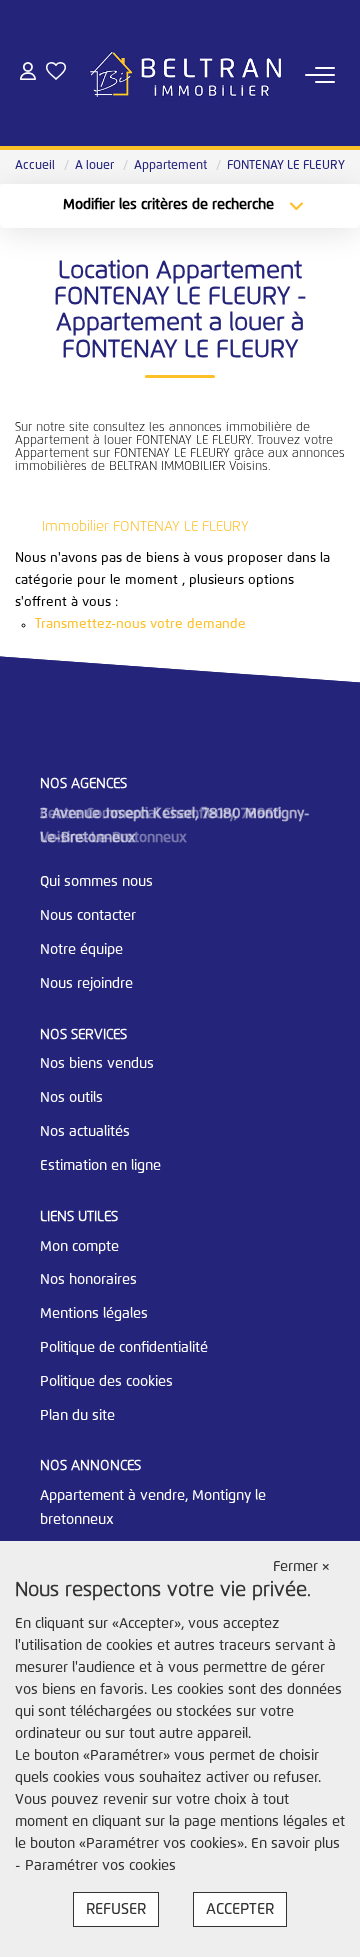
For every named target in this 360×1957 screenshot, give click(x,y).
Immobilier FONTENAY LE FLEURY (145, 527)
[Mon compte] (28, 74)
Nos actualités (85, 1132)
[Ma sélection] (56, 74)
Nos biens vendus (97, 1064)
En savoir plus (295, 1844)
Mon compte (79, 1247)
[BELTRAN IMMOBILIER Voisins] (186, 75)
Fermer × (301, 1567)
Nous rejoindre (86, 984)
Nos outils (71, 1098)
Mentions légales (94, 1314)
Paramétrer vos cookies (100, 1866)
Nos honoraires (88, 1280)
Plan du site (77, 1416)
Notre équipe (81, 950)
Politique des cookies (106, 1382)
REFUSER (116, 1909)
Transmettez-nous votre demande (140, 624)
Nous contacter (88, 916)
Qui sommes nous (96, 882)
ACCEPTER (240, 1909)
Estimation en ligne (100, 1166)
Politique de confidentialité (124, 1348)
